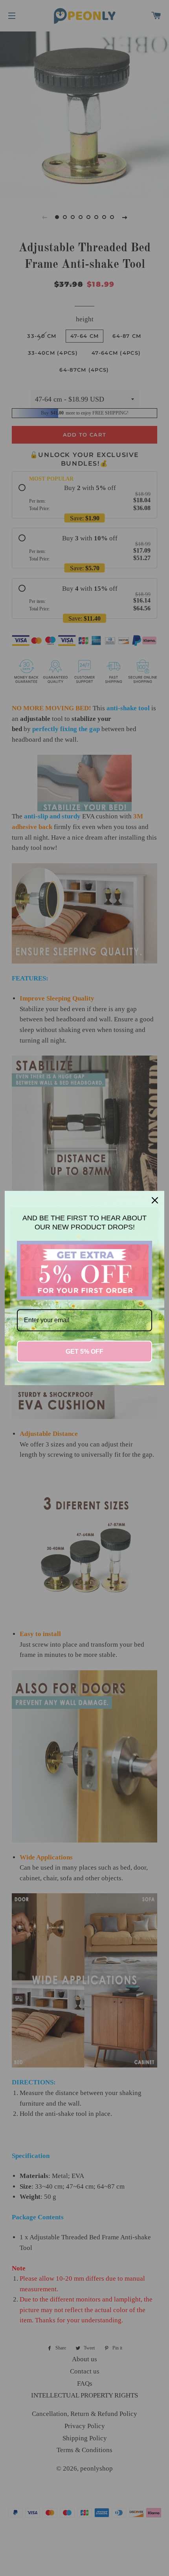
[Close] (155, 1200)
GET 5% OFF (84, 1352)
